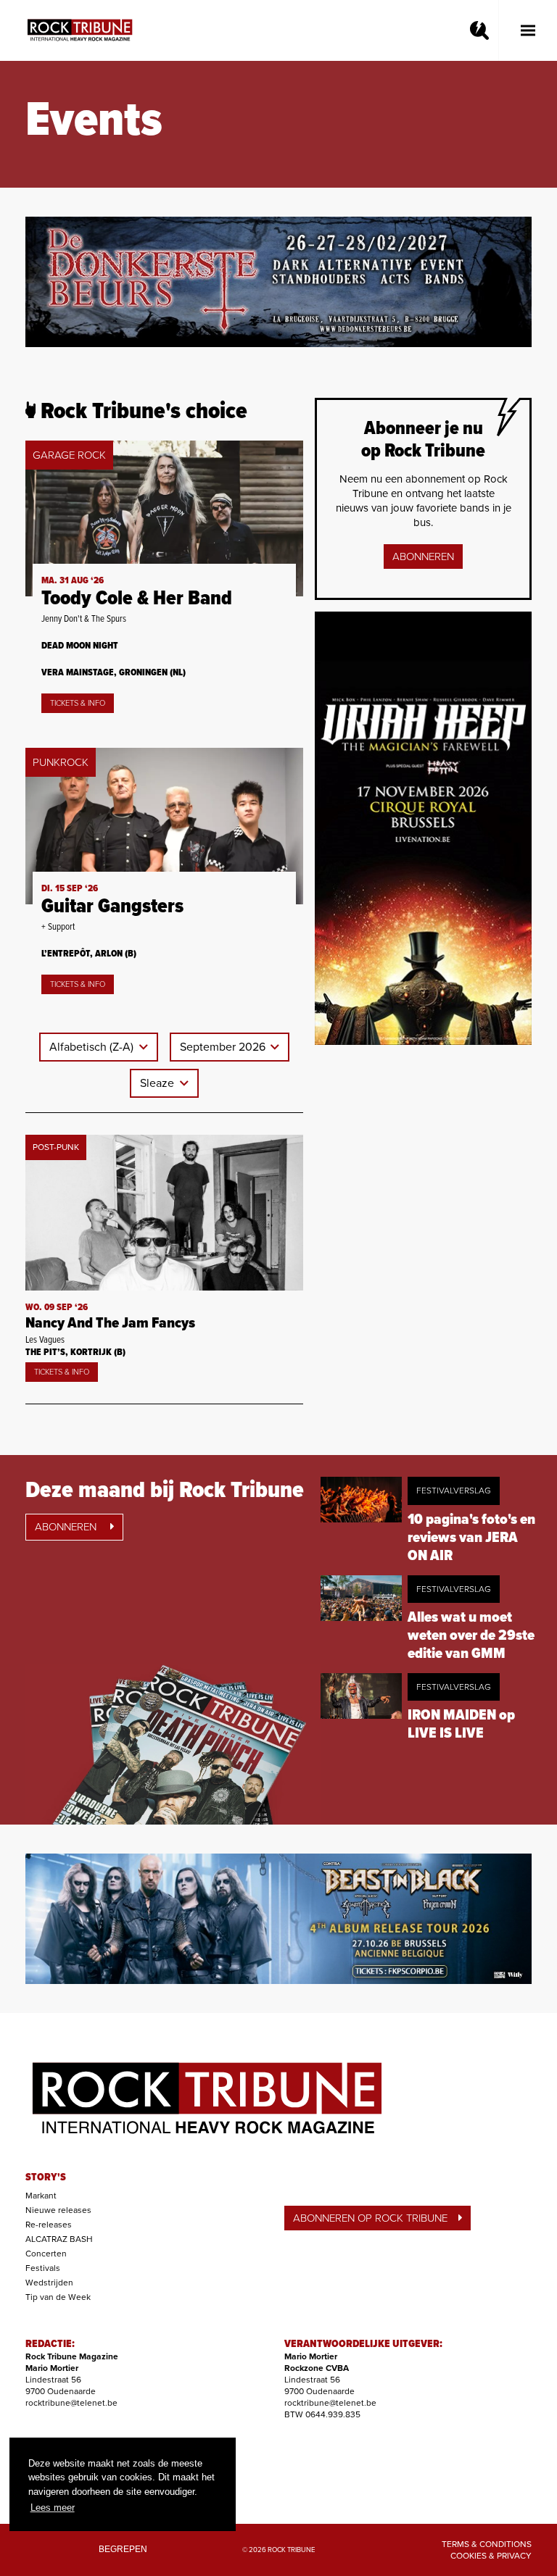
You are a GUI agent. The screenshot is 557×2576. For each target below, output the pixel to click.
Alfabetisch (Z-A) (93, 1047)
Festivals (43, 2268)
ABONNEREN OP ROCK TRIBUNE (370, 2218)
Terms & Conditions (487, 2544)
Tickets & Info (78, 703)
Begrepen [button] (123, 2549)
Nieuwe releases (58, 2210)
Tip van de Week (58, 2297)
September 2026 (224, 1047)
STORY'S (46, 2177)
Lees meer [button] (53, 2508)
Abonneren (423, 557)
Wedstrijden (49, 2283)
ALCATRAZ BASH (59, 2239)
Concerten (46, 2254)
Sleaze (158, 1083)
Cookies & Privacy (491, 2556)
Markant (41, 2196)
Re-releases (49, 2225)
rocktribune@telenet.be (71, 2403)
